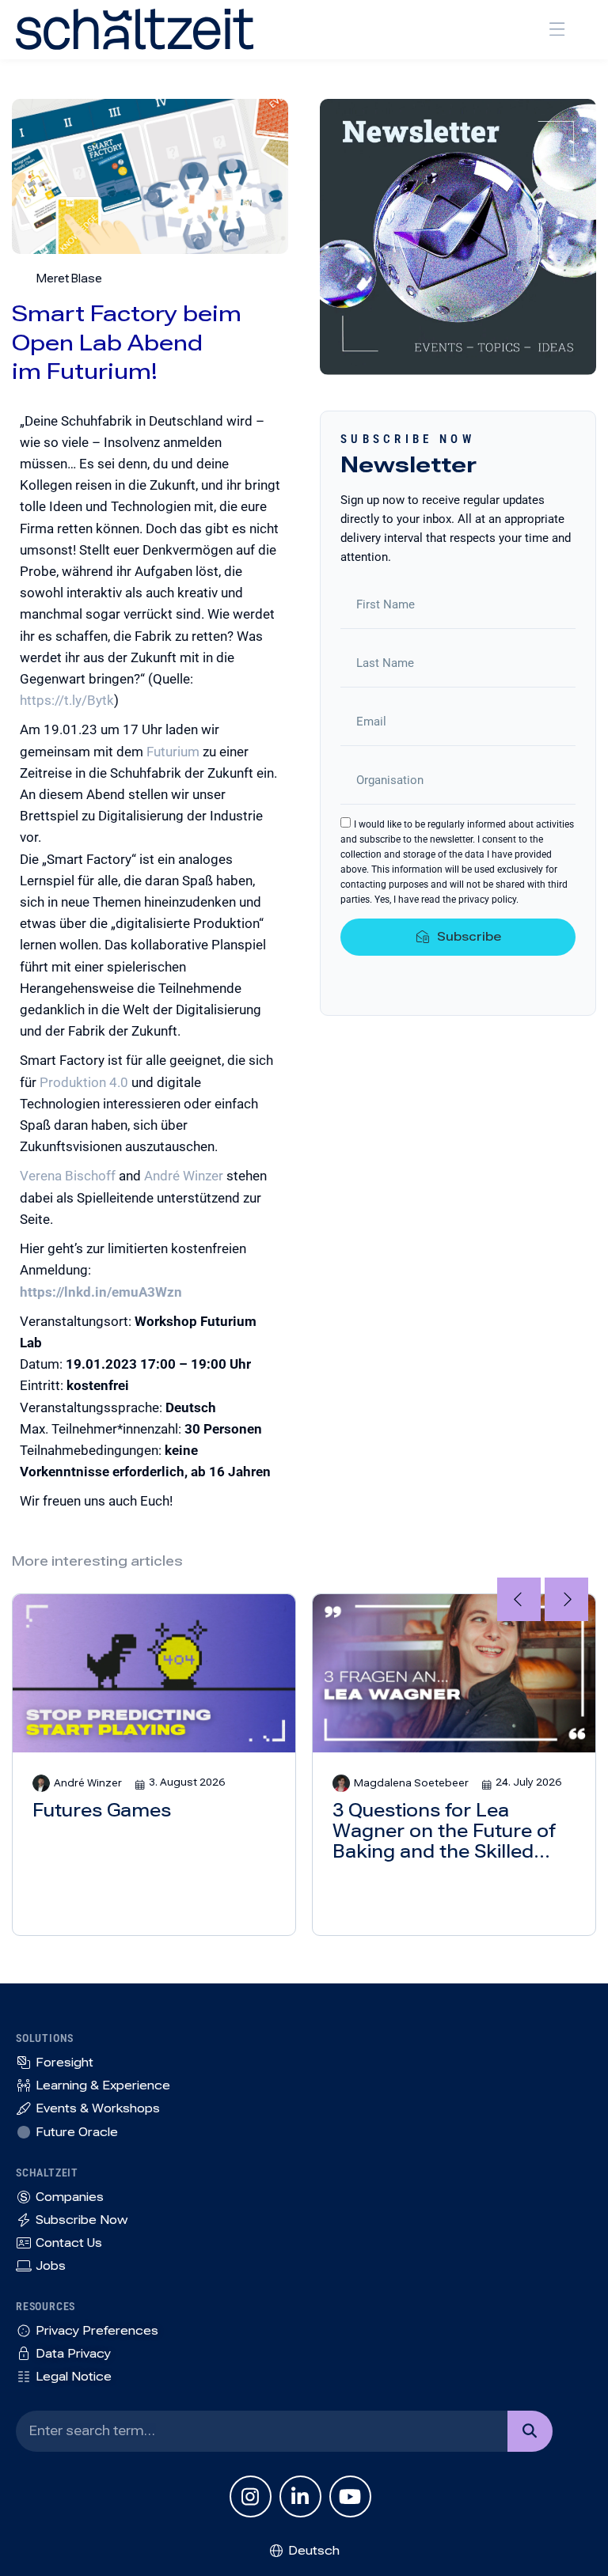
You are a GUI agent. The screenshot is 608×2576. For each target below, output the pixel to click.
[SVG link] (135, 29)
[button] (557, 30)
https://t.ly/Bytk (67, 700)
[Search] (530, 2431)
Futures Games (102, 1811)
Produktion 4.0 (84, 1082)
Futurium (173, 752)
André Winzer (184, 1176)
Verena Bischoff (68, 1176)
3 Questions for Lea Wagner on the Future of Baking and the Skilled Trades (444, 1832)
